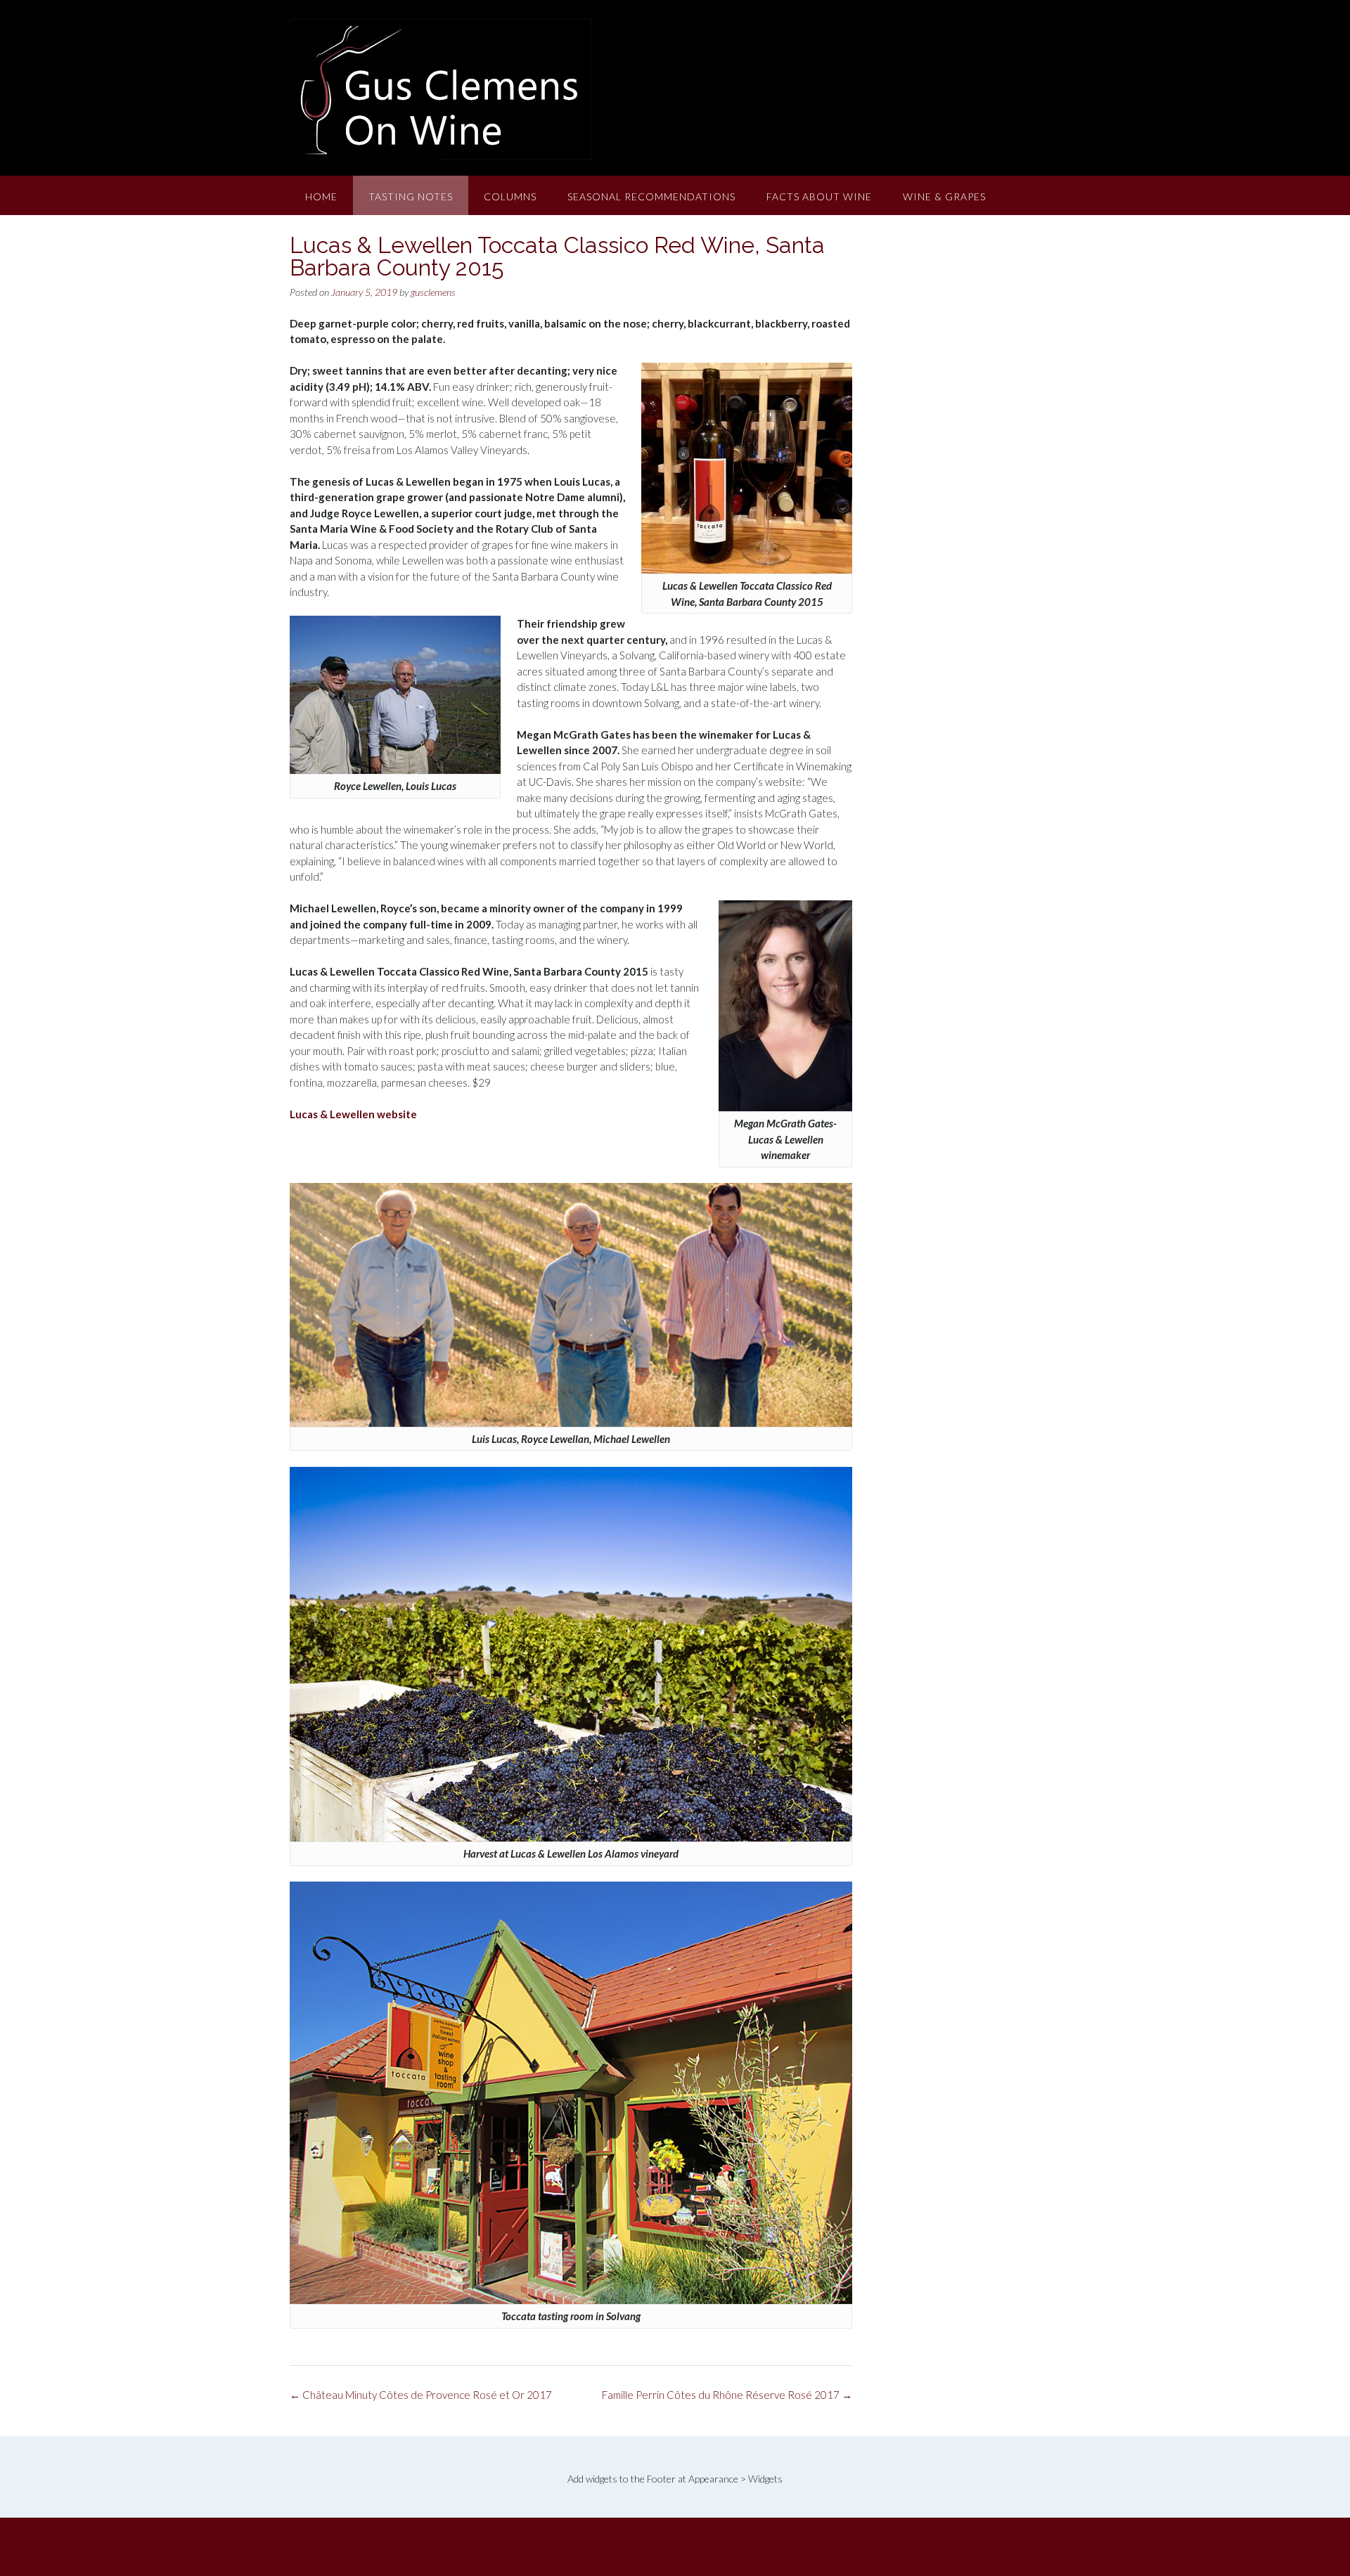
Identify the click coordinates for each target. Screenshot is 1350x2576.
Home (321, 196)
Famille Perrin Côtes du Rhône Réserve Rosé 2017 (727, 2395)
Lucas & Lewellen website (353, 1114)
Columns (510, 196)
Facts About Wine (819, 196)
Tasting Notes (411, 196)
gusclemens (433, 292)
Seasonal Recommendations (651, 196)
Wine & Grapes (944, 196)
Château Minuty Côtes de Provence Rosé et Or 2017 (421, 2395)
